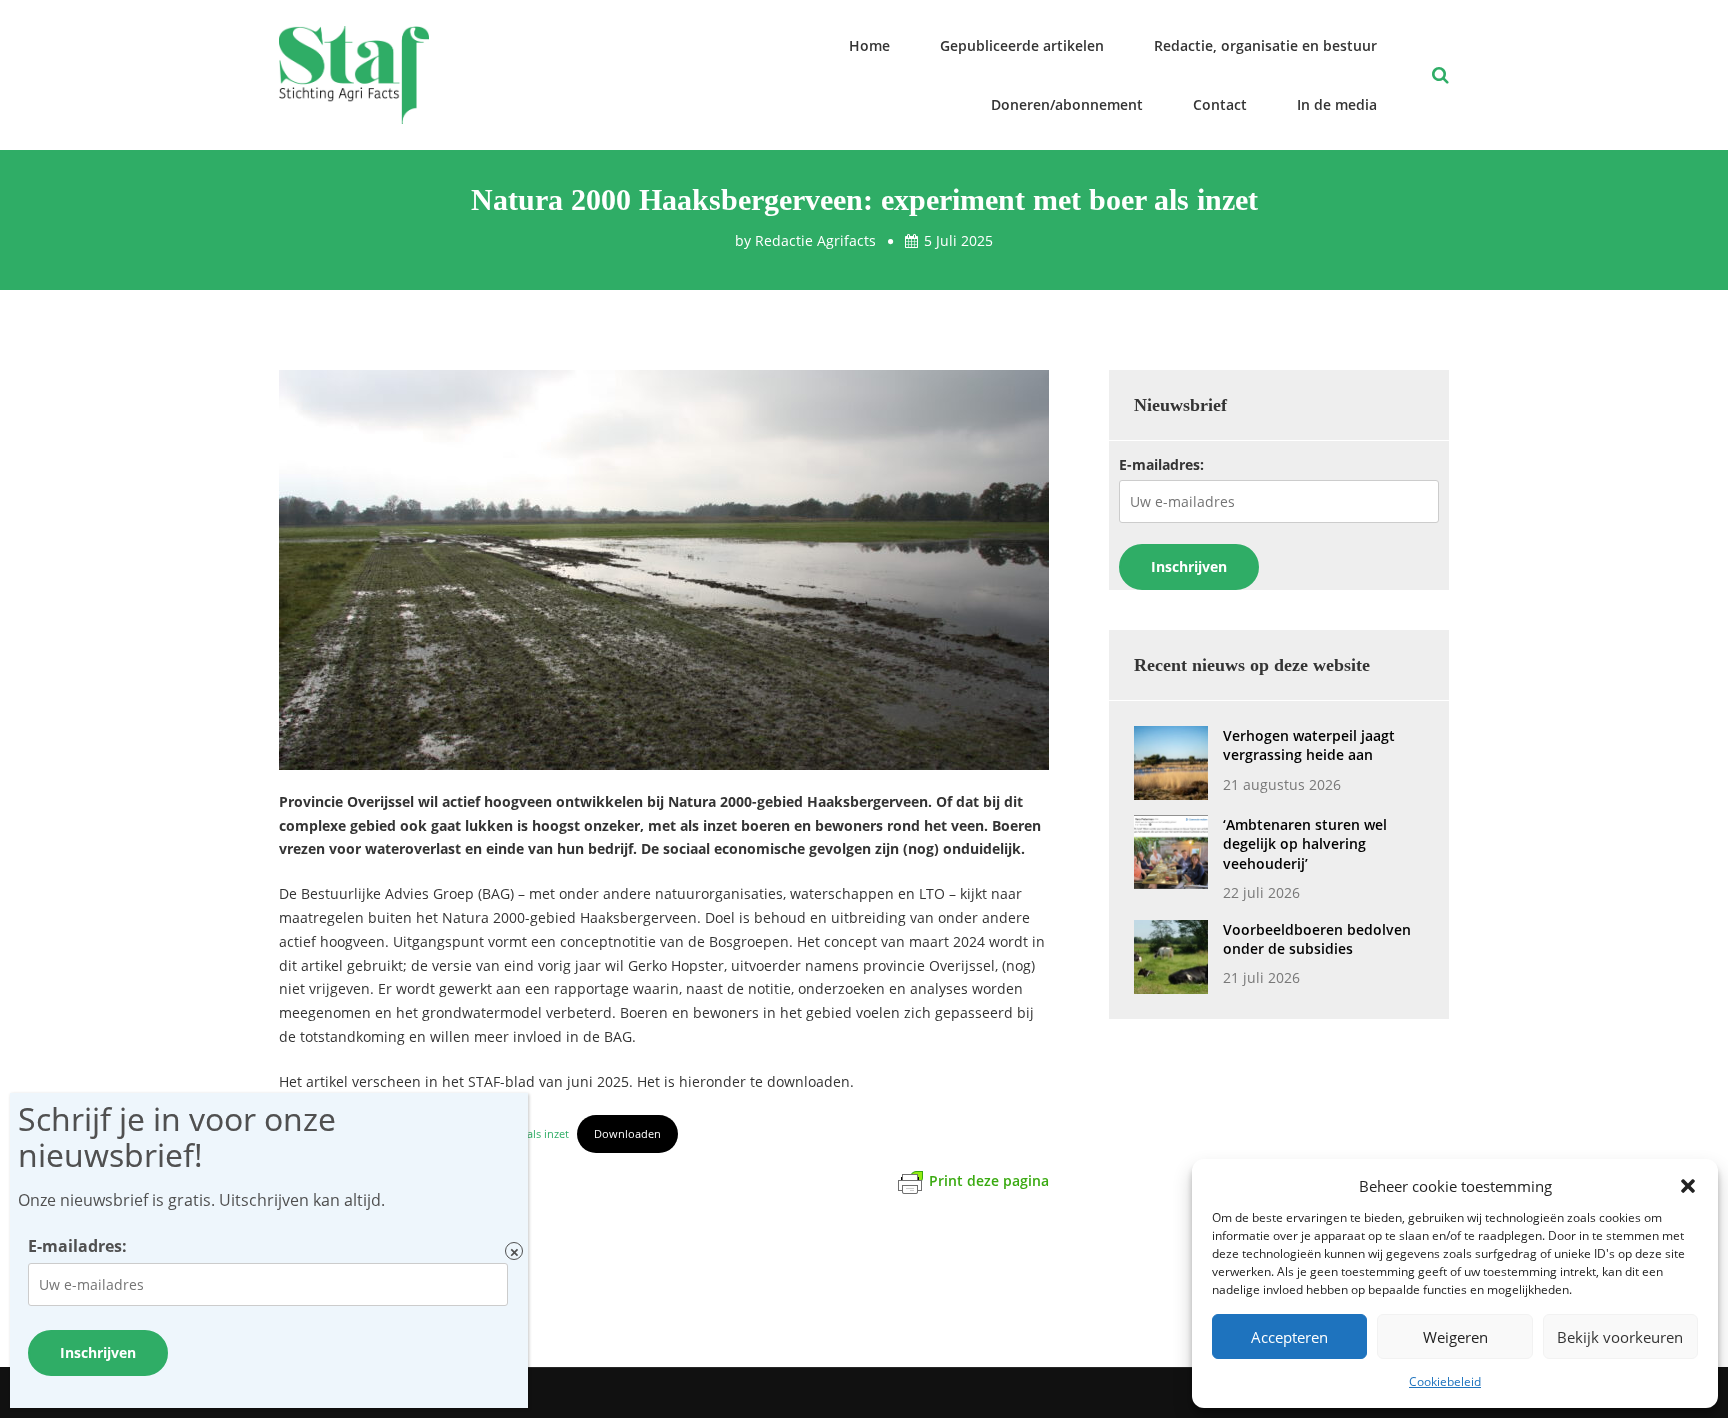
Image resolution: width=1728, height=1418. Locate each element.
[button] (1688, 1186)
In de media (1337, 104)
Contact (1220, 104)
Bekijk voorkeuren (1620, 1337)
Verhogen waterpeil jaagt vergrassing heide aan (1309, 745)
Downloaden (627, 1133)
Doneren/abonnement (1067, 104)
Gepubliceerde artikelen (1022, 45)
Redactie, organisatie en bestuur (1265, 45)
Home (869, 45)
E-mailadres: (1161, 464)
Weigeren (1455, 1337)
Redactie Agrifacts (815, 240)
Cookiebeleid (1445, 1381)
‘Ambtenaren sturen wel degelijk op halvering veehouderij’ (1305, 844)
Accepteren (1289, 1337)
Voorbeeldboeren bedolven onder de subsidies (1317, 939)
